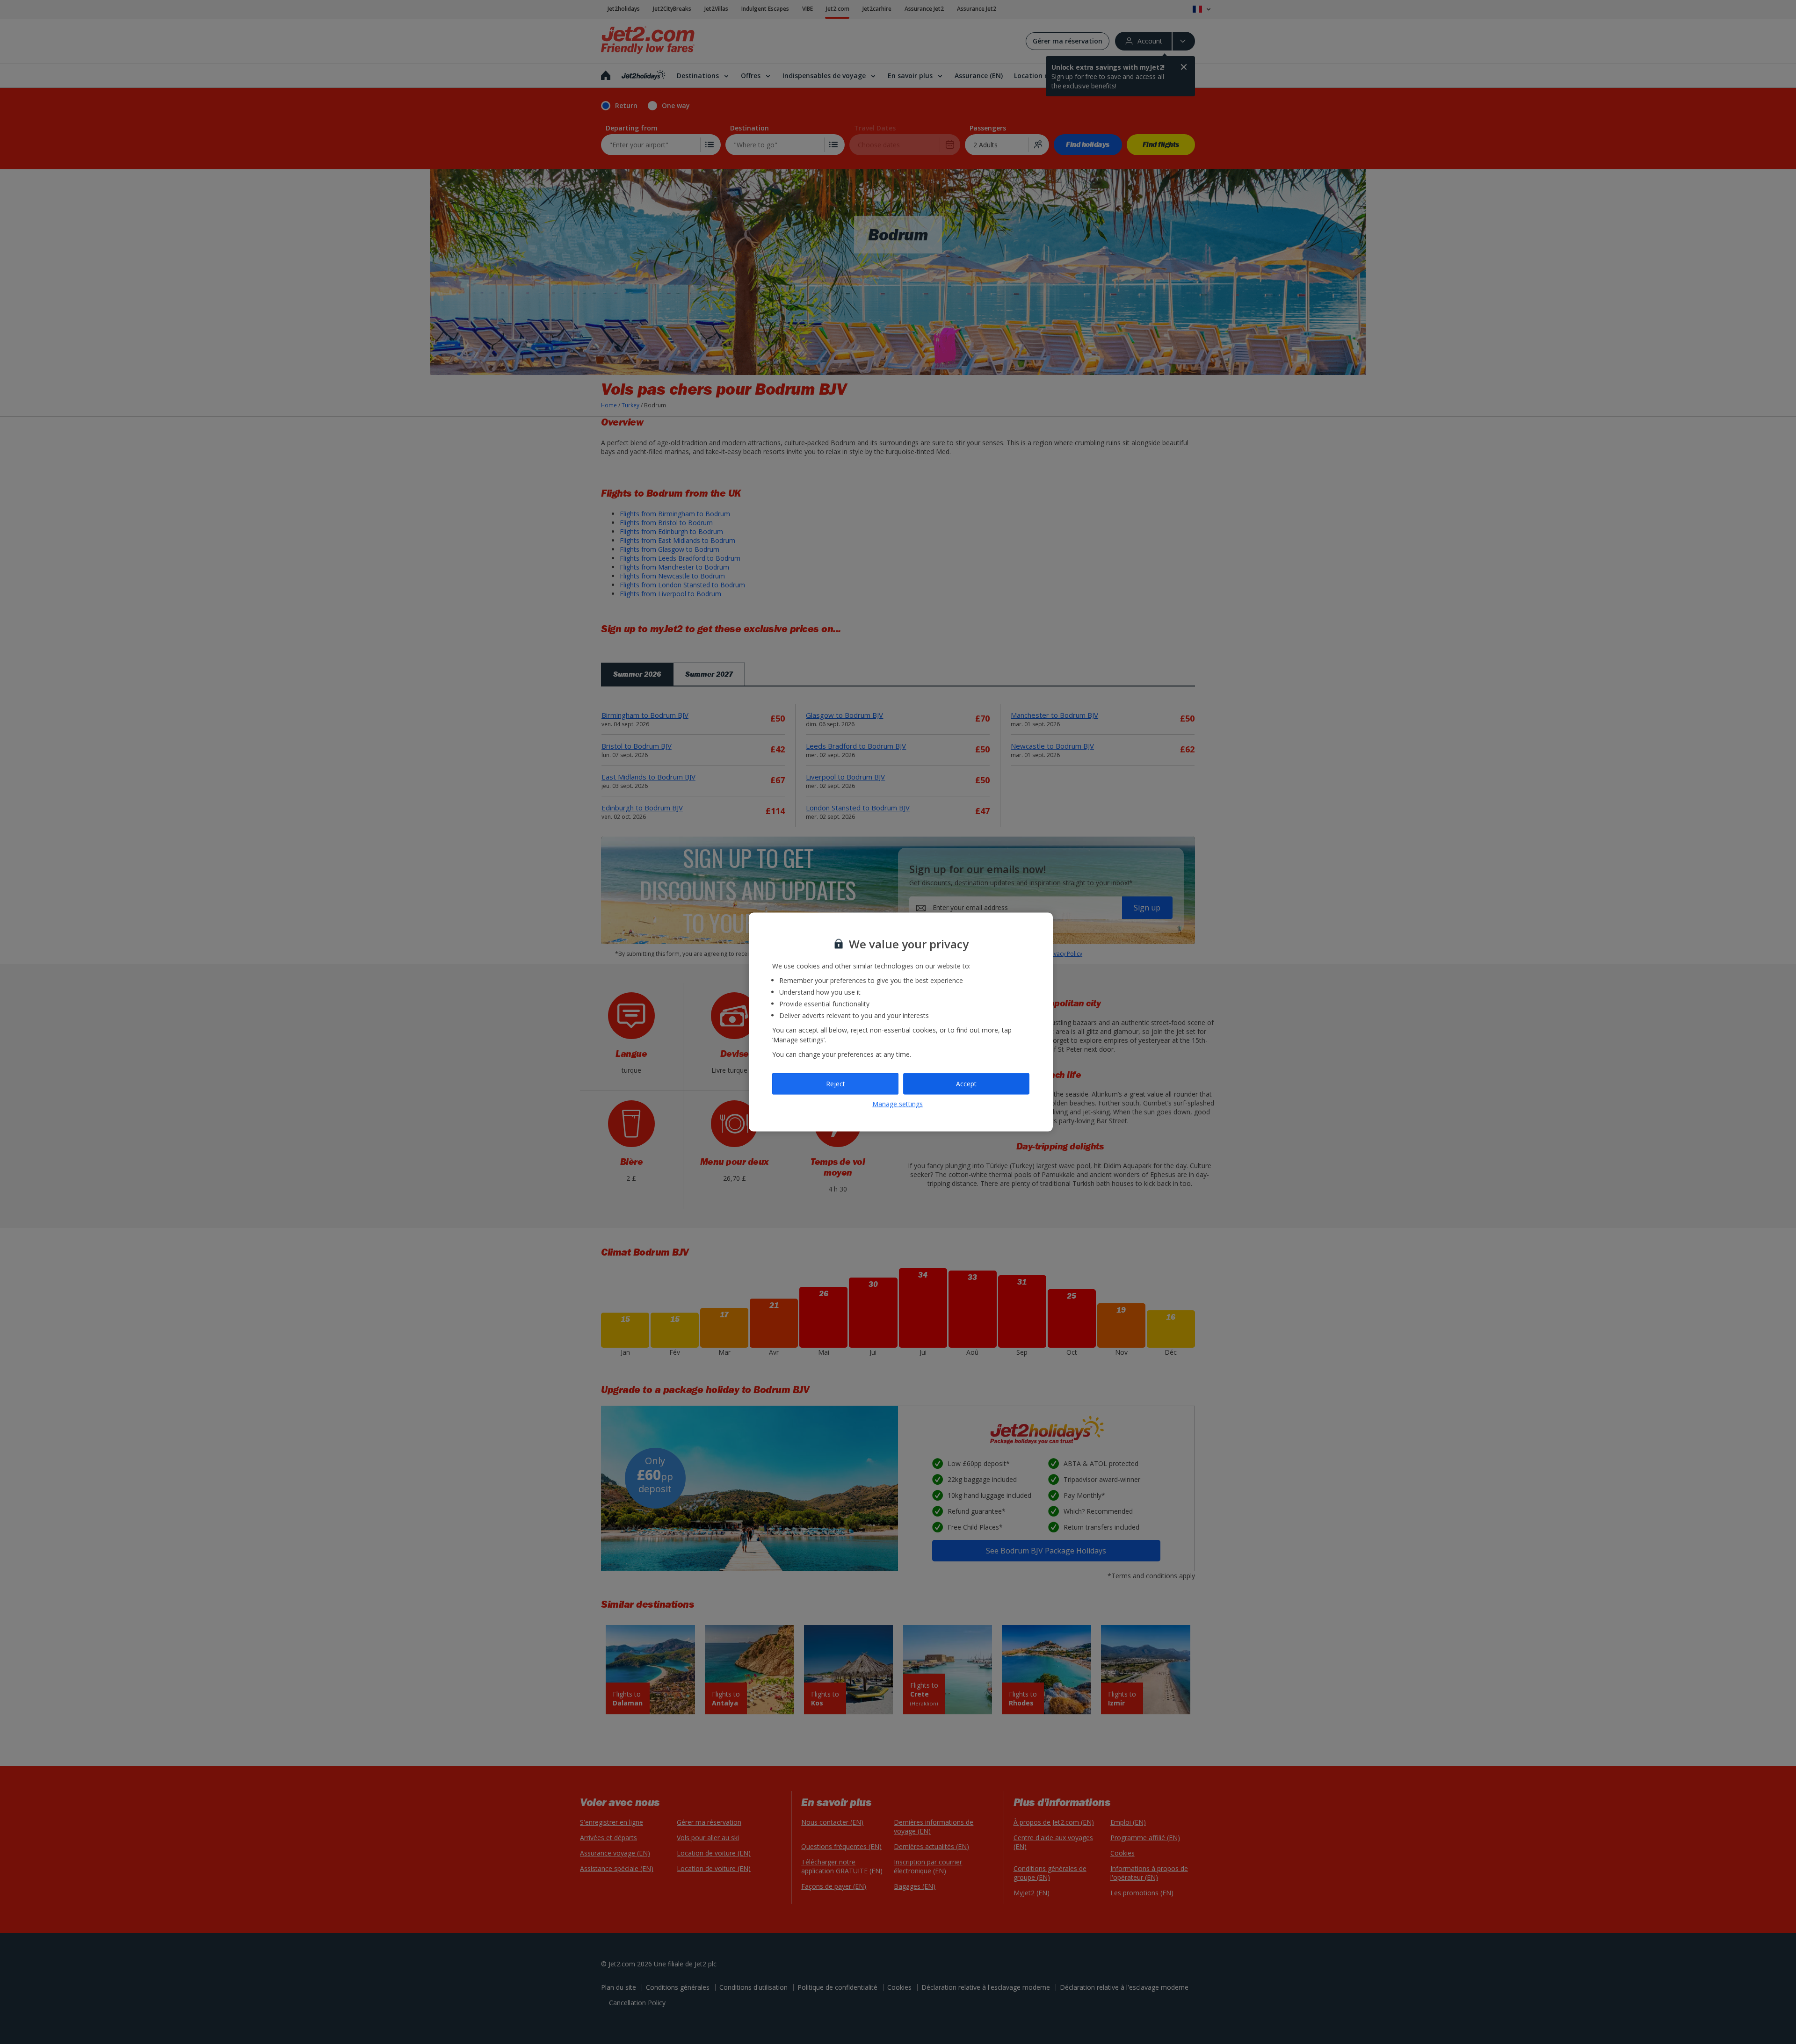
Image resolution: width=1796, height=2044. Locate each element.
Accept (966, 1084)
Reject (836, 1084)
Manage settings (898, 1103)
